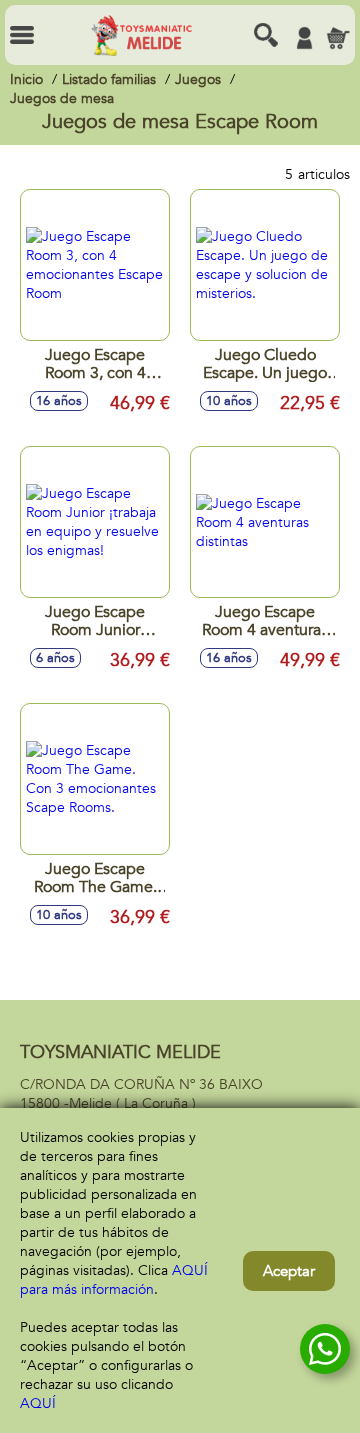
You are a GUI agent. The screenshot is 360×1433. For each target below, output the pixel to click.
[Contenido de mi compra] (338, 38)
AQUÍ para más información (114, 1280)
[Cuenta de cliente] (304, 38)
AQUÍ (38, 1403)
